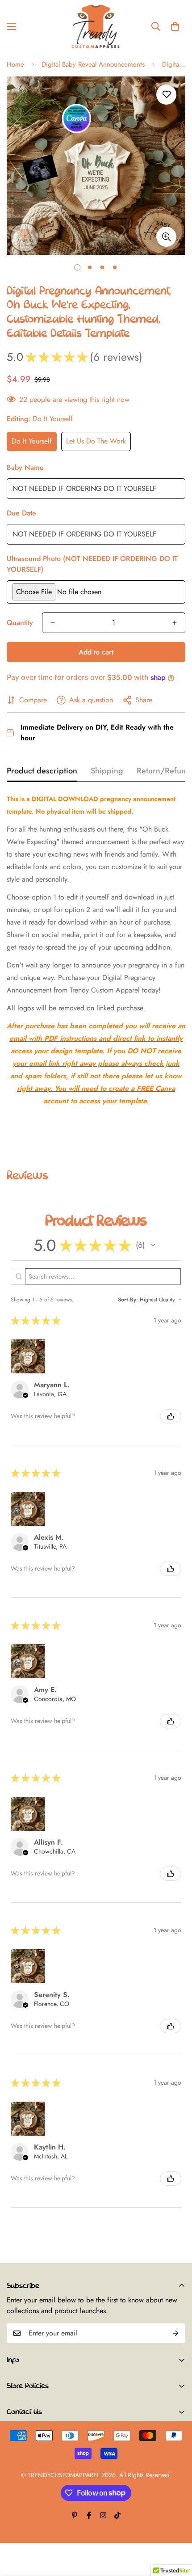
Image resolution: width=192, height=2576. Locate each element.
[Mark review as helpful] (171, 1416)
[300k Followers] (89, 2515)
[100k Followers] (103, 2515)
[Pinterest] (75, 2515)
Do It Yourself (32, 441)
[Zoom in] (166, 237)
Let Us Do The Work (96, 441)
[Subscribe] (175, 2333)
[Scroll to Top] (176, 2529)
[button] (175, 26)
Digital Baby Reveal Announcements (93, 64)
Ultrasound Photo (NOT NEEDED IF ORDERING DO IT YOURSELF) (92, 564)
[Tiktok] (117, 2515)
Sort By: (128, 1300)
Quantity (20, 623)
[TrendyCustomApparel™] (96, 26)
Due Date (21, 513)
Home (15, 64)
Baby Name (25, 467)
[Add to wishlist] (166, 95)
